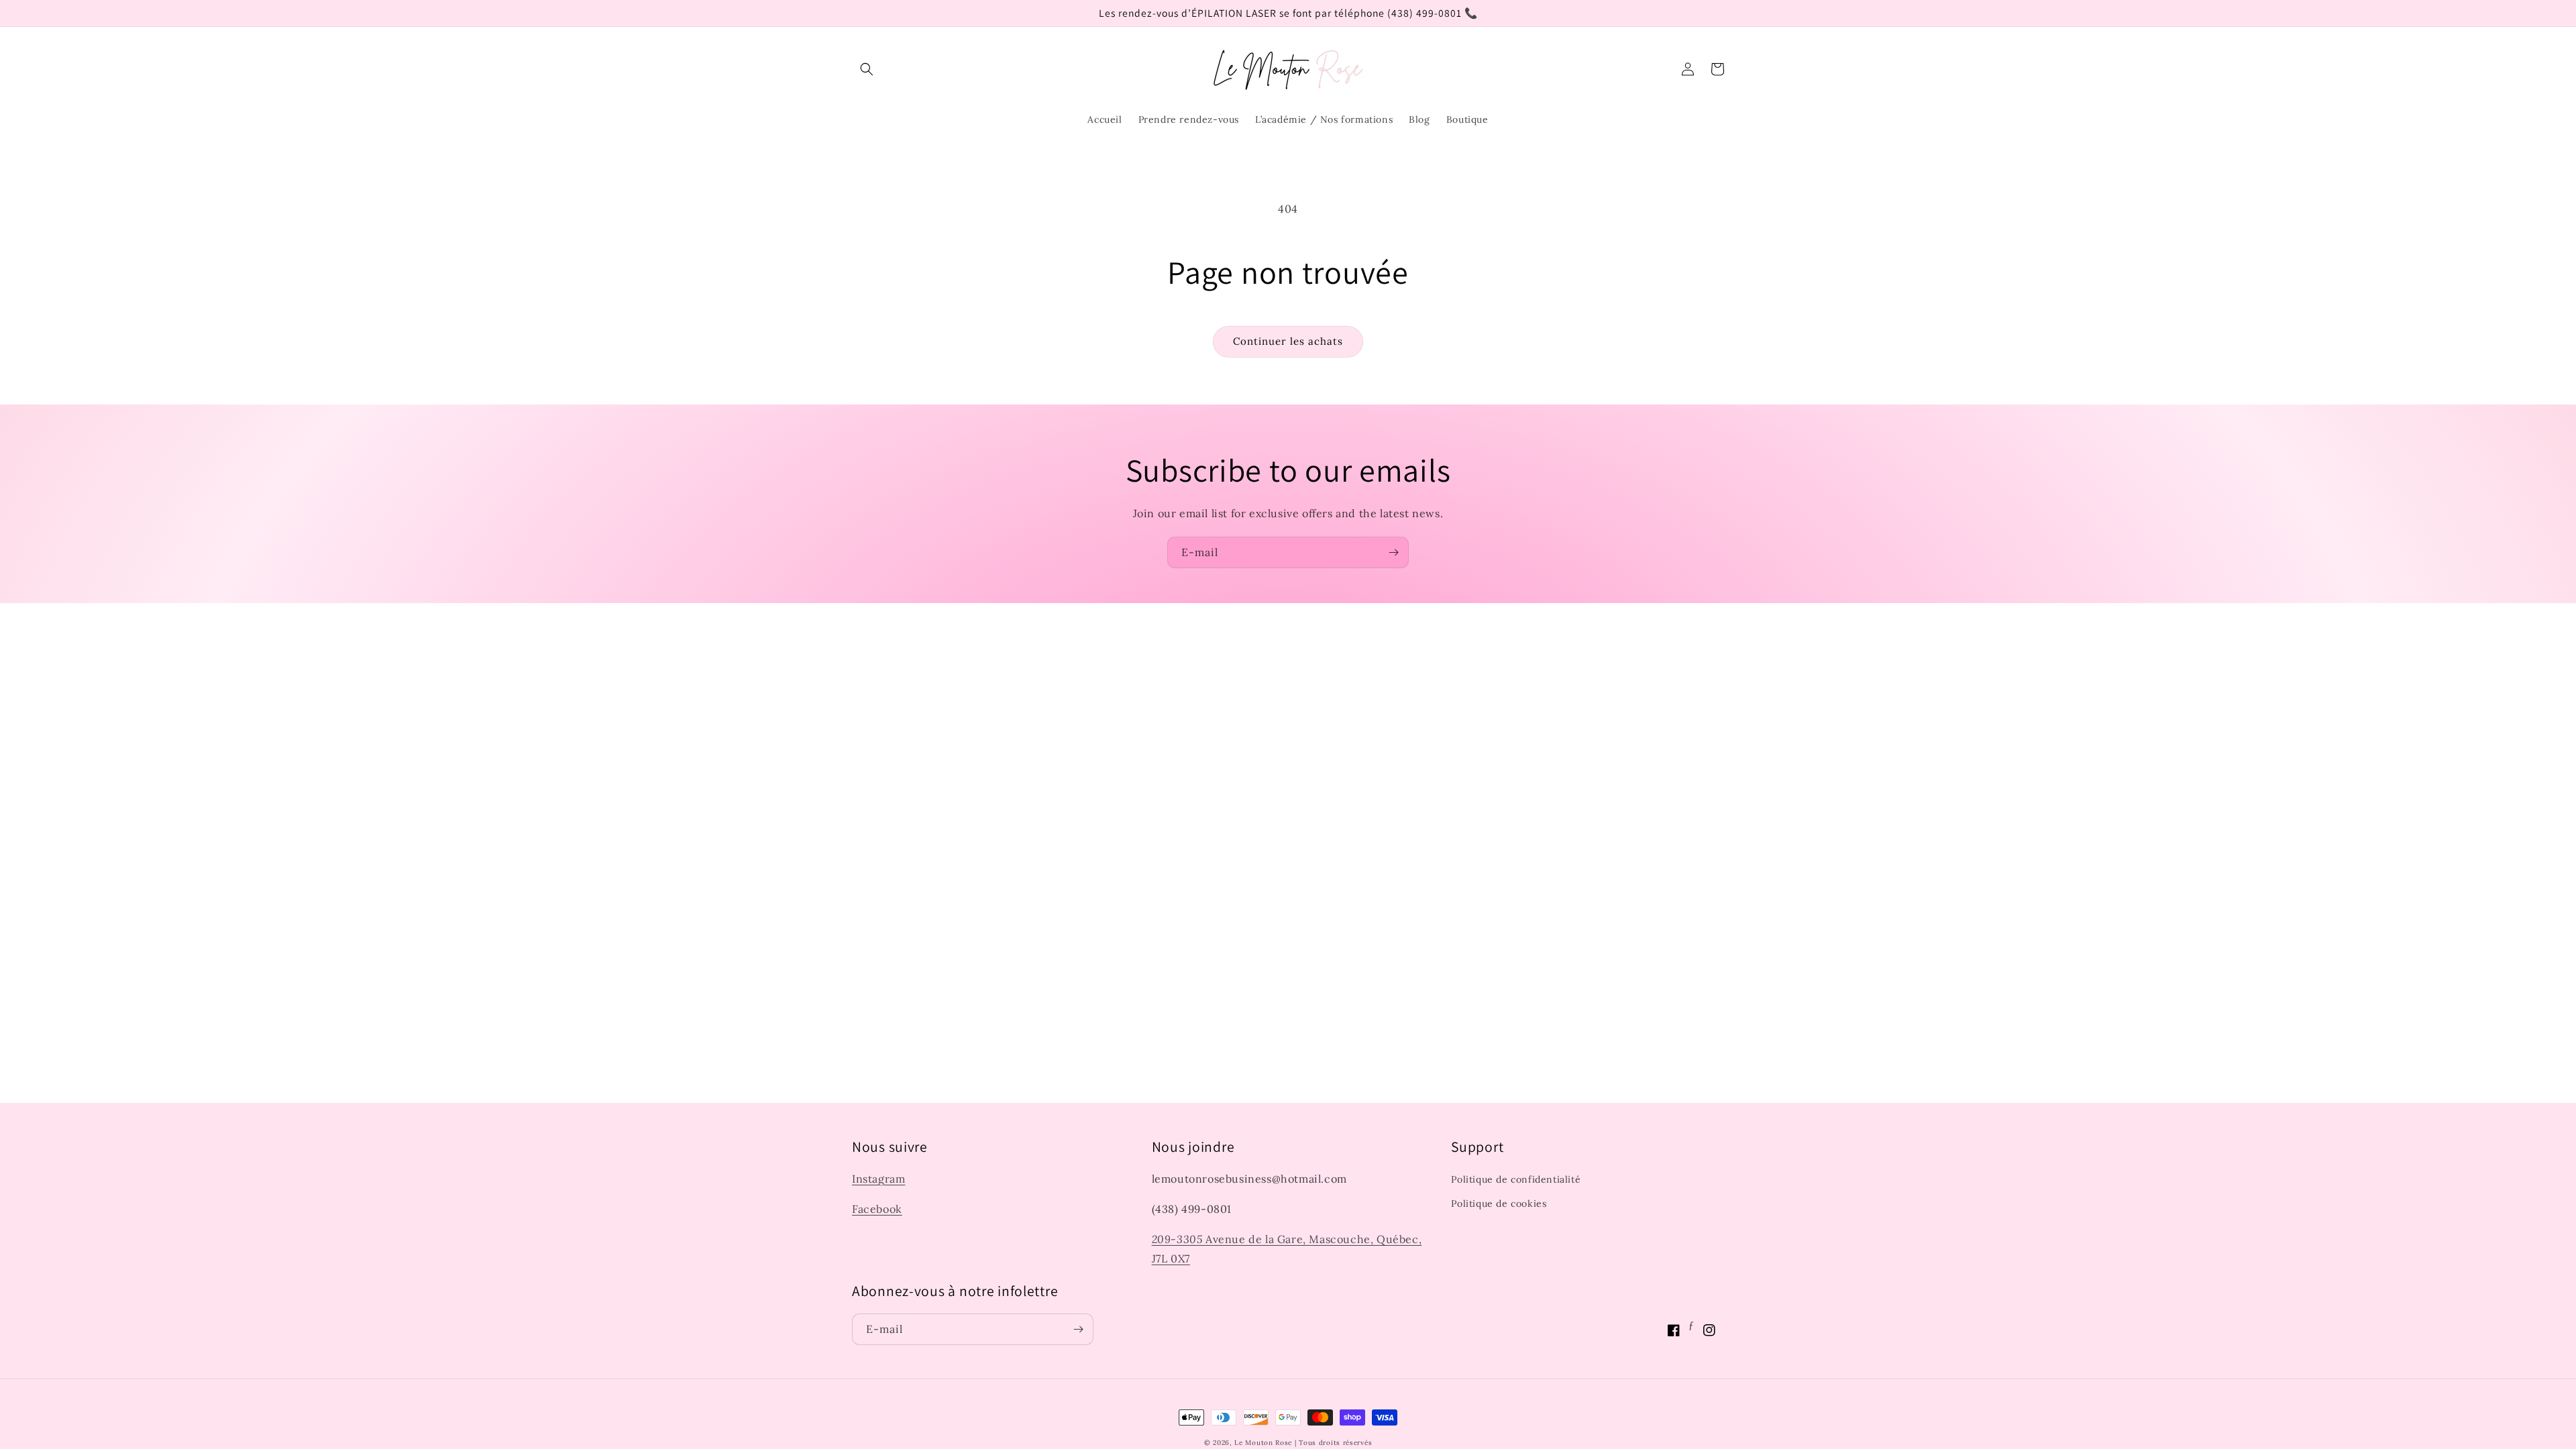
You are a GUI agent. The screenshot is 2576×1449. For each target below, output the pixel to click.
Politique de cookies (1499, 1203)
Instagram (878, 1179)
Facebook (877, 1209)
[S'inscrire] (1393, 552)
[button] (867, 69)
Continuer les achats (1288, 341)
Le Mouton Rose (1263, 1443)
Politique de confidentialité (1516, 1179)
